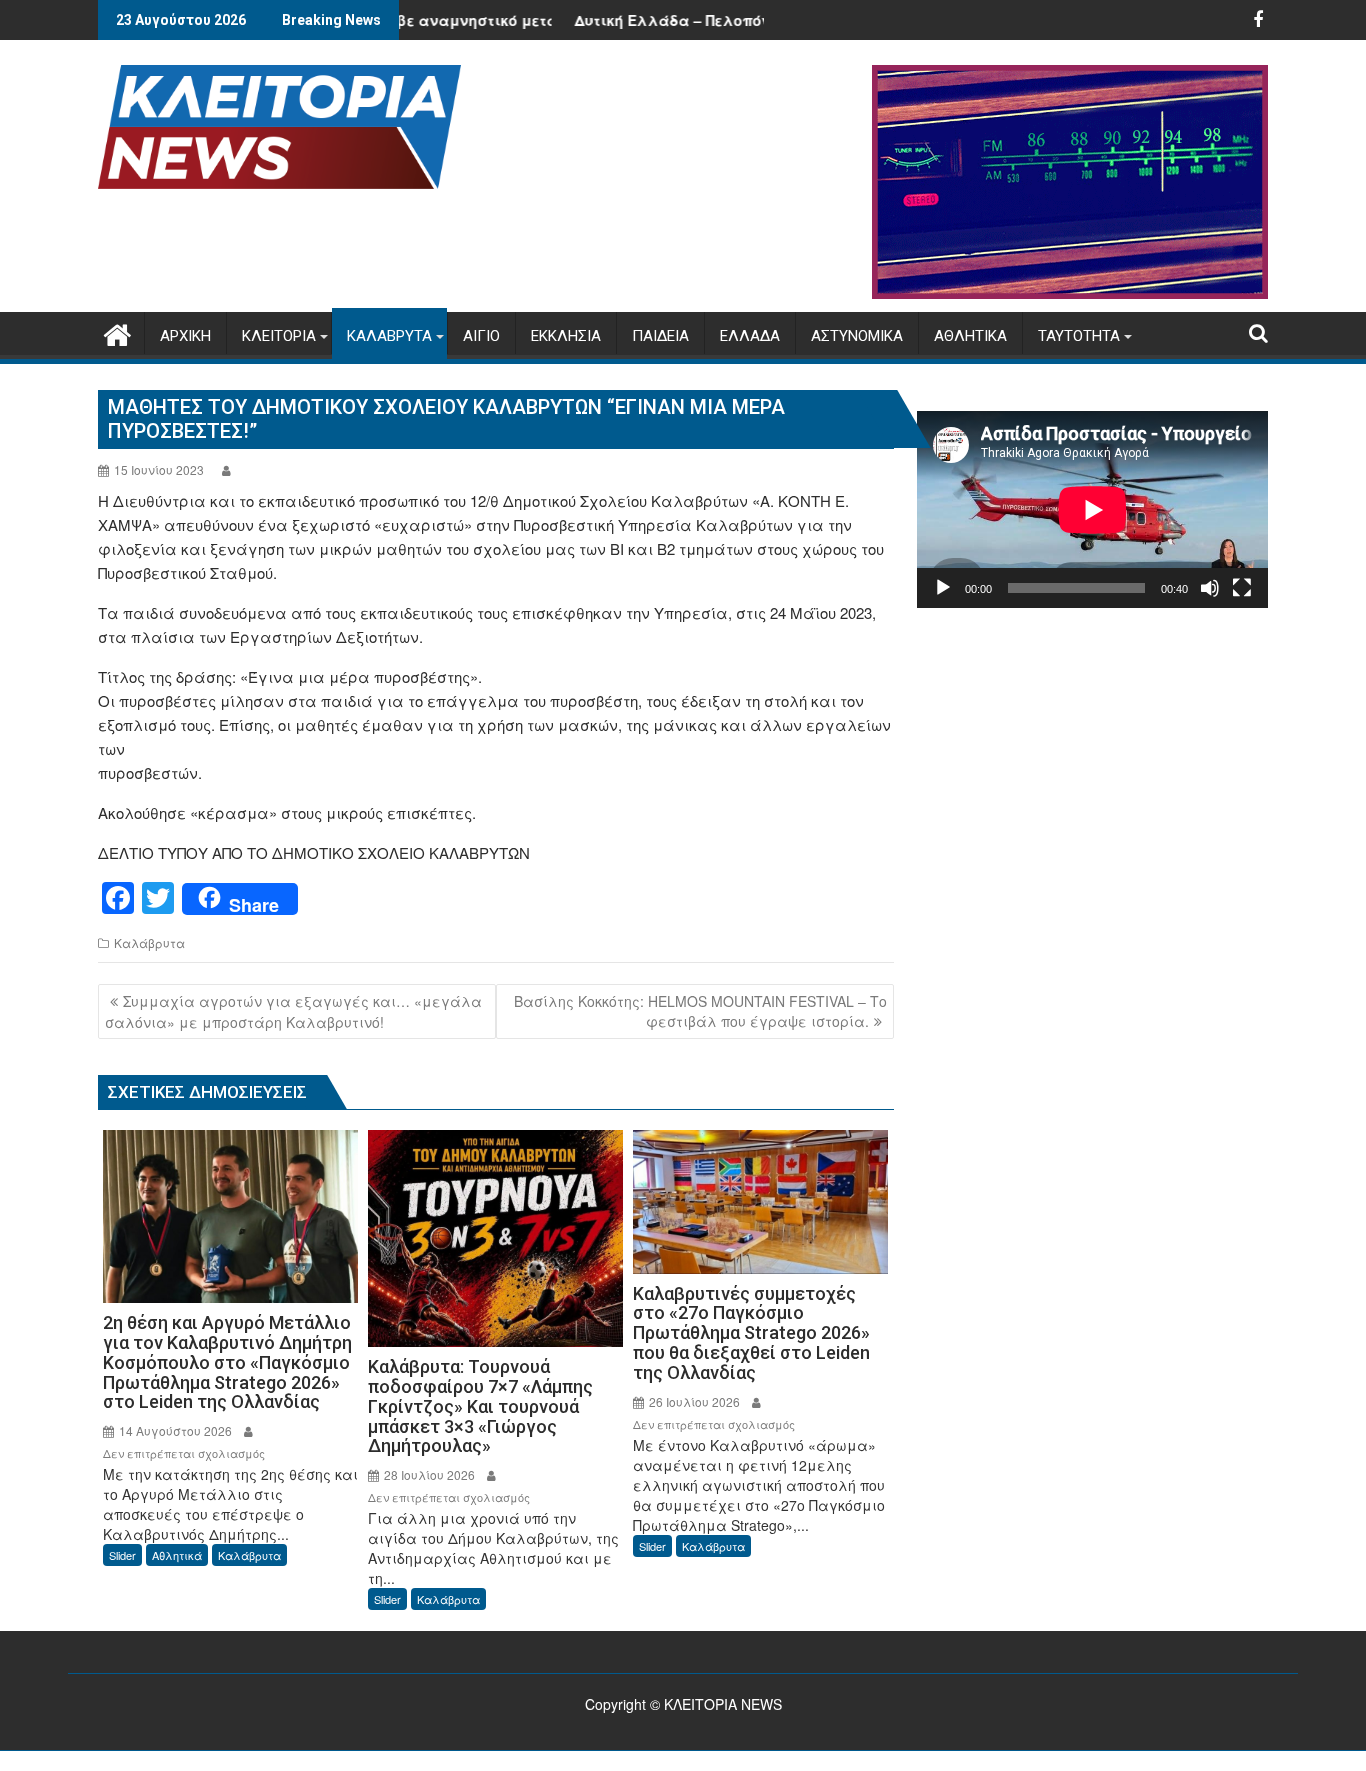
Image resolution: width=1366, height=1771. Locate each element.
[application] (1092, 509)
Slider (122, 1555)
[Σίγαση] (1210, 588)
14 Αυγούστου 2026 (174, 1430)
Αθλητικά (177, 1555)
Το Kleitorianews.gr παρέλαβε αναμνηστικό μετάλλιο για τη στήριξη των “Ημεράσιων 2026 (470, 20)
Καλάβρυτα (149, 942)
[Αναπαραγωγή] (943, 588)
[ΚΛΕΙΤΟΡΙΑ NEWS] (117, 331)
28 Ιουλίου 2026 (428, 1474)
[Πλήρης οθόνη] (1242, 588)
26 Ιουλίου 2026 (693, 1401)
